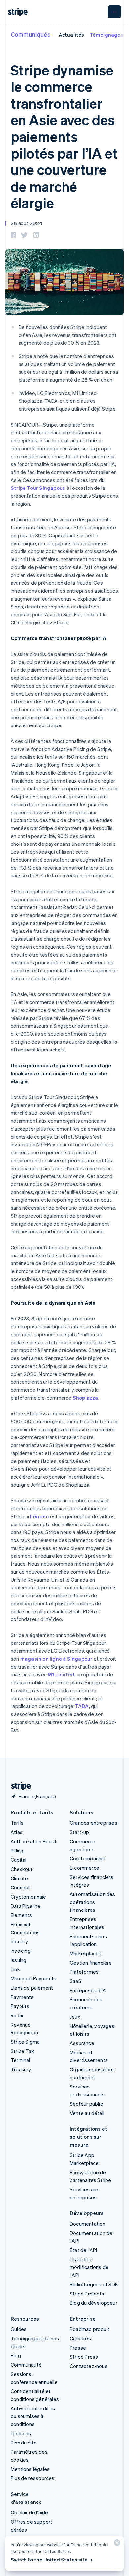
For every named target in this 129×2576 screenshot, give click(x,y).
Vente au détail (87, 2113)
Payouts (20, 2006)
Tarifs (17, 1823)
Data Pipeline (26, 1906)
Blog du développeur (94, 2303)
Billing (17, 1851)
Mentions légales (30, 2469)
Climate (19, 1878)
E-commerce (85, 1868)
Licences (21, 2433)
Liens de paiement (32, 1988)
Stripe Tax (22, 2051)
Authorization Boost (34, 1841)
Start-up (80, 1832)
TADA (82, 1706)
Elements (21, 1915)
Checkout (22, 1869)
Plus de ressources (33, 2478)
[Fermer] (116, 2544)
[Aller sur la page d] (19, 1786)
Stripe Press (84, 2357)
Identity (20, 1941)
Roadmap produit (90, 2329)
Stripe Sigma (25, 2042)
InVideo (39, 1516)
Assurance (82, 2043)
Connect (20, 1887)
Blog (16, 2355)
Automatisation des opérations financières (93, 1902)
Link (15, 1969)
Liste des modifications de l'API (89, 2267)
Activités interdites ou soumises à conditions (33, 2416)
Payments (22, 1997)
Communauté (26, 2365)
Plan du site (24, 2443)
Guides (19, 2329)
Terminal (21, 2060)
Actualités (71, 35)
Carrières (80, 2338)
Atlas (17, 1832)
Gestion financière (91, 1963)
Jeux (75, 2017)
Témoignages (107, 35)
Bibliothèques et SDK (94, 2284)
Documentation (88, 2224)
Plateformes (84, 1972)
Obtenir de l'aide (29, 2512)
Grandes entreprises (94, 1823)
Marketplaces (86, 1953)
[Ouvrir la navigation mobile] (114, 12)
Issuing (19, 1960)
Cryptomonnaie (28, 1897)
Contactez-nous (89, 2366)
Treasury (21, 2069)
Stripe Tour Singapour (38, 488)
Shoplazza (86, 1398)
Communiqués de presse (45, 34)
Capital (19, 1860)
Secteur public (86, 2104)
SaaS (76, 1981)
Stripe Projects (87, 2294)
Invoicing (21, 1951)
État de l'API (84, 2250)
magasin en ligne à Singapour (56, 1659)
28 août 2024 (27, 223)
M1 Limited (61, 1674)
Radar (17, 2015)
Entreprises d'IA (88, 1990)
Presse (78, 2348)
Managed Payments (33, 1978)
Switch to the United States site (49, 2560)
